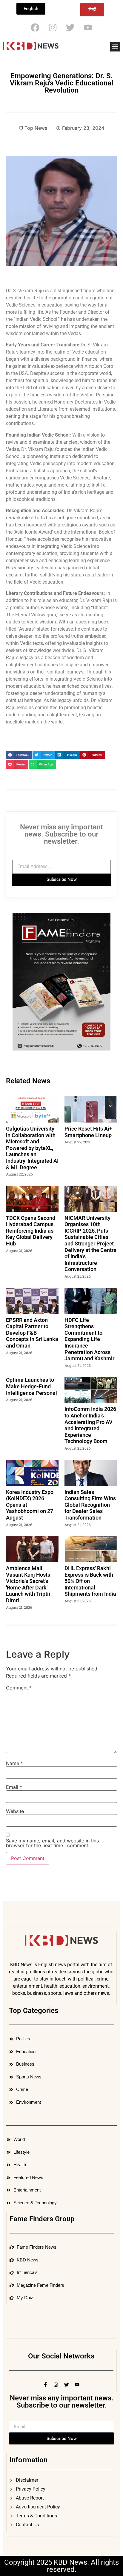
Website (15, 1811)
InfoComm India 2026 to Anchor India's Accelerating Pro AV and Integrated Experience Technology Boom (90, 1425)
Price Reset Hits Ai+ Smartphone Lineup (88, 1132)
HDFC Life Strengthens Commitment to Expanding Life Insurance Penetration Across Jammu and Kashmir (89, 1339)
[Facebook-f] (45, 2385)
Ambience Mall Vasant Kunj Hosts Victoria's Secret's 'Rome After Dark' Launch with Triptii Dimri (28, 1584)
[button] (115, 47)
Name (14, 1763)
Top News (36, 128)
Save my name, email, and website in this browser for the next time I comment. (52, 1843)
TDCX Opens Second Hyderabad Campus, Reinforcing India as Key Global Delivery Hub (31, 1231)
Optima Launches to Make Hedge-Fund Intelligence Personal (31, 1386)
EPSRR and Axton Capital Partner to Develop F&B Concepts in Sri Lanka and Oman (32, 1333)
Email (14, 1787)
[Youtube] (88, 28)
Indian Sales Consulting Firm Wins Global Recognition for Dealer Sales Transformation (90, 1505)
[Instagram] (53, 28)
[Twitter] (70, 28)
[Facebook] (35, 28)
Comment (19, 1688)
